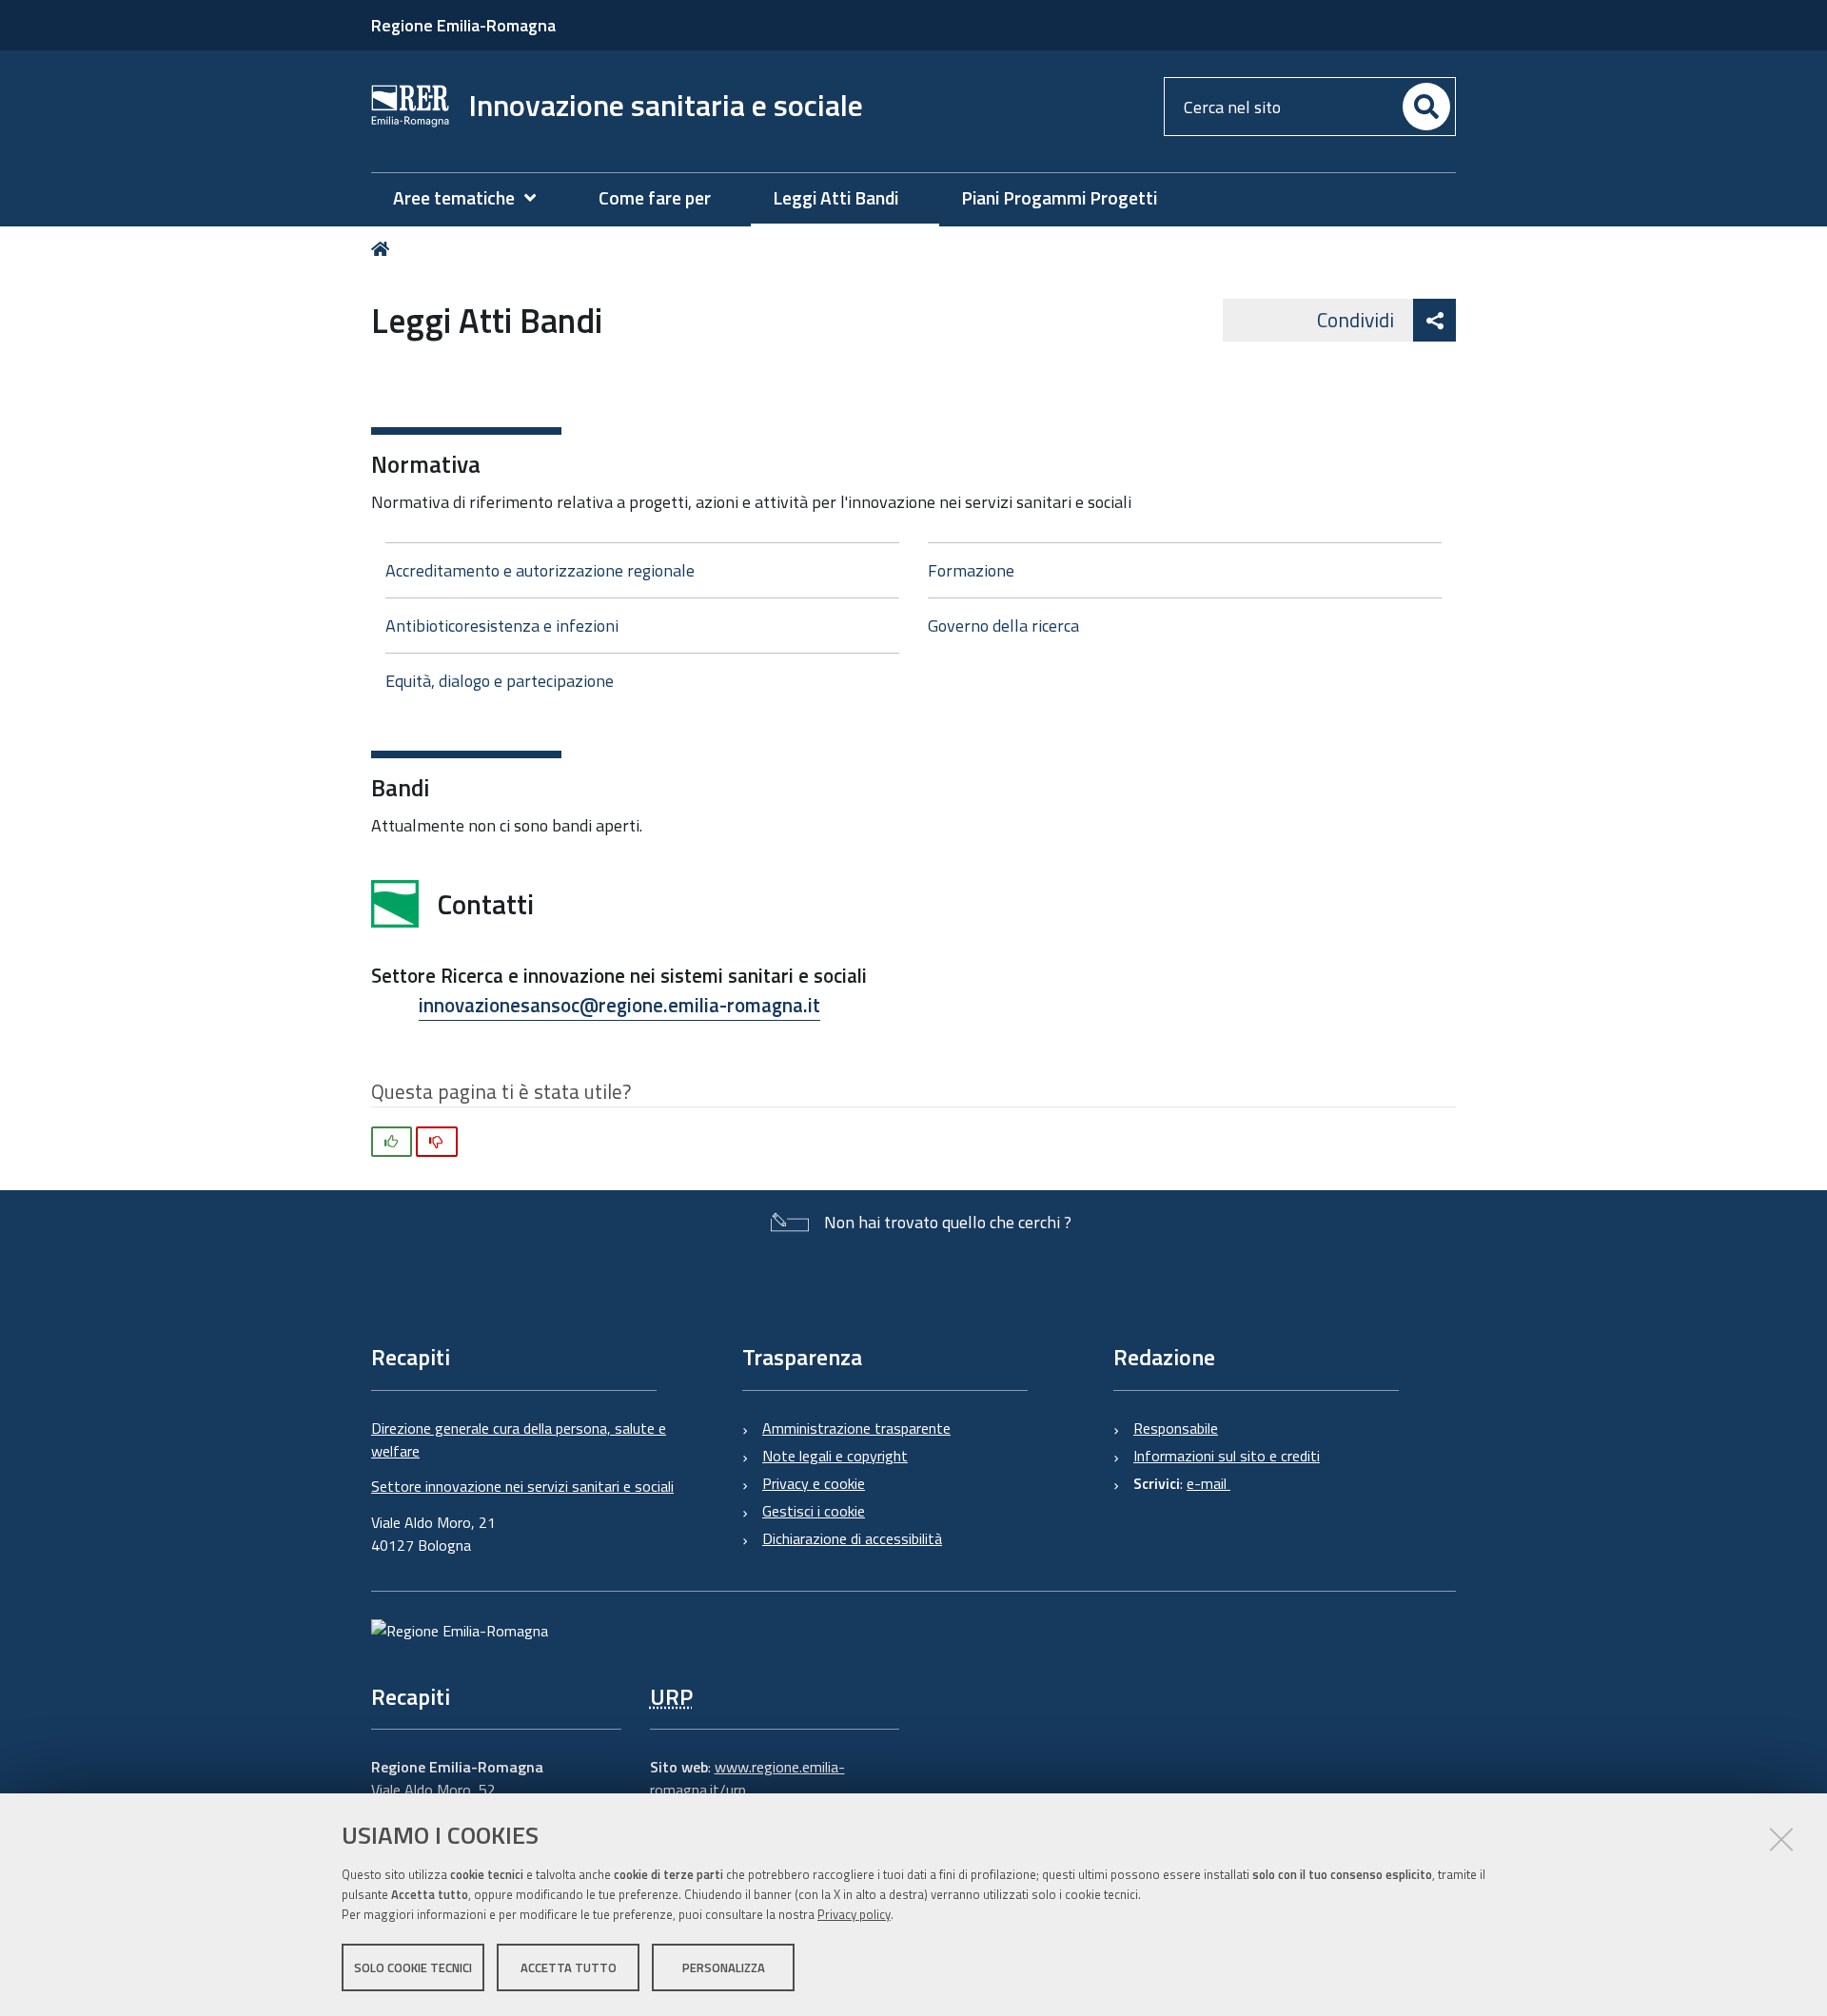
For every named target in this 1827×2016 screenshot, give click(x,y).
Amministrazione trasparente (856, 1428)
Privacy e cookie (814, 1483)
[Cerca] (1426, 107)
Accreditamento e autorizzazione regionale (540, 570)
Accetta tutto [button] (569, 1967)
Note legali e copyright (835, 1456)
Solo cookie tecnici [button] (413, 1967)
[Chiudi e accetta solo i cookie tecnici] (1781, 1839)
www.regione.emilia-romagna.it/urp (747, 1778)
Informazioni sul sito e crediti (1227, 1456)
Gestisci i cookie (814, 1511)
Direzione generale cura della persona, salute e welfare (519, 1439)
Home (384, 249)
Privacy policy (854, 1914)
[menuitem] (474, 198)
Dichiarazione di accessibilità (852, 1538)
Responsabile (1176, 1428)
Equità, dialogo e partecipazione (500, 681)
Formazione (971, 570)
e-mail (1208, 1483)
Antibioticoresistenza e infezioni (502, 626)
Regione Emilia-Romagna (463, 25)
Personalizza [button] (724, 1967)
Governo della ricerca (1003, 626)
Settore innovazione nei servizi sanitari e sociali (522, 1486)
